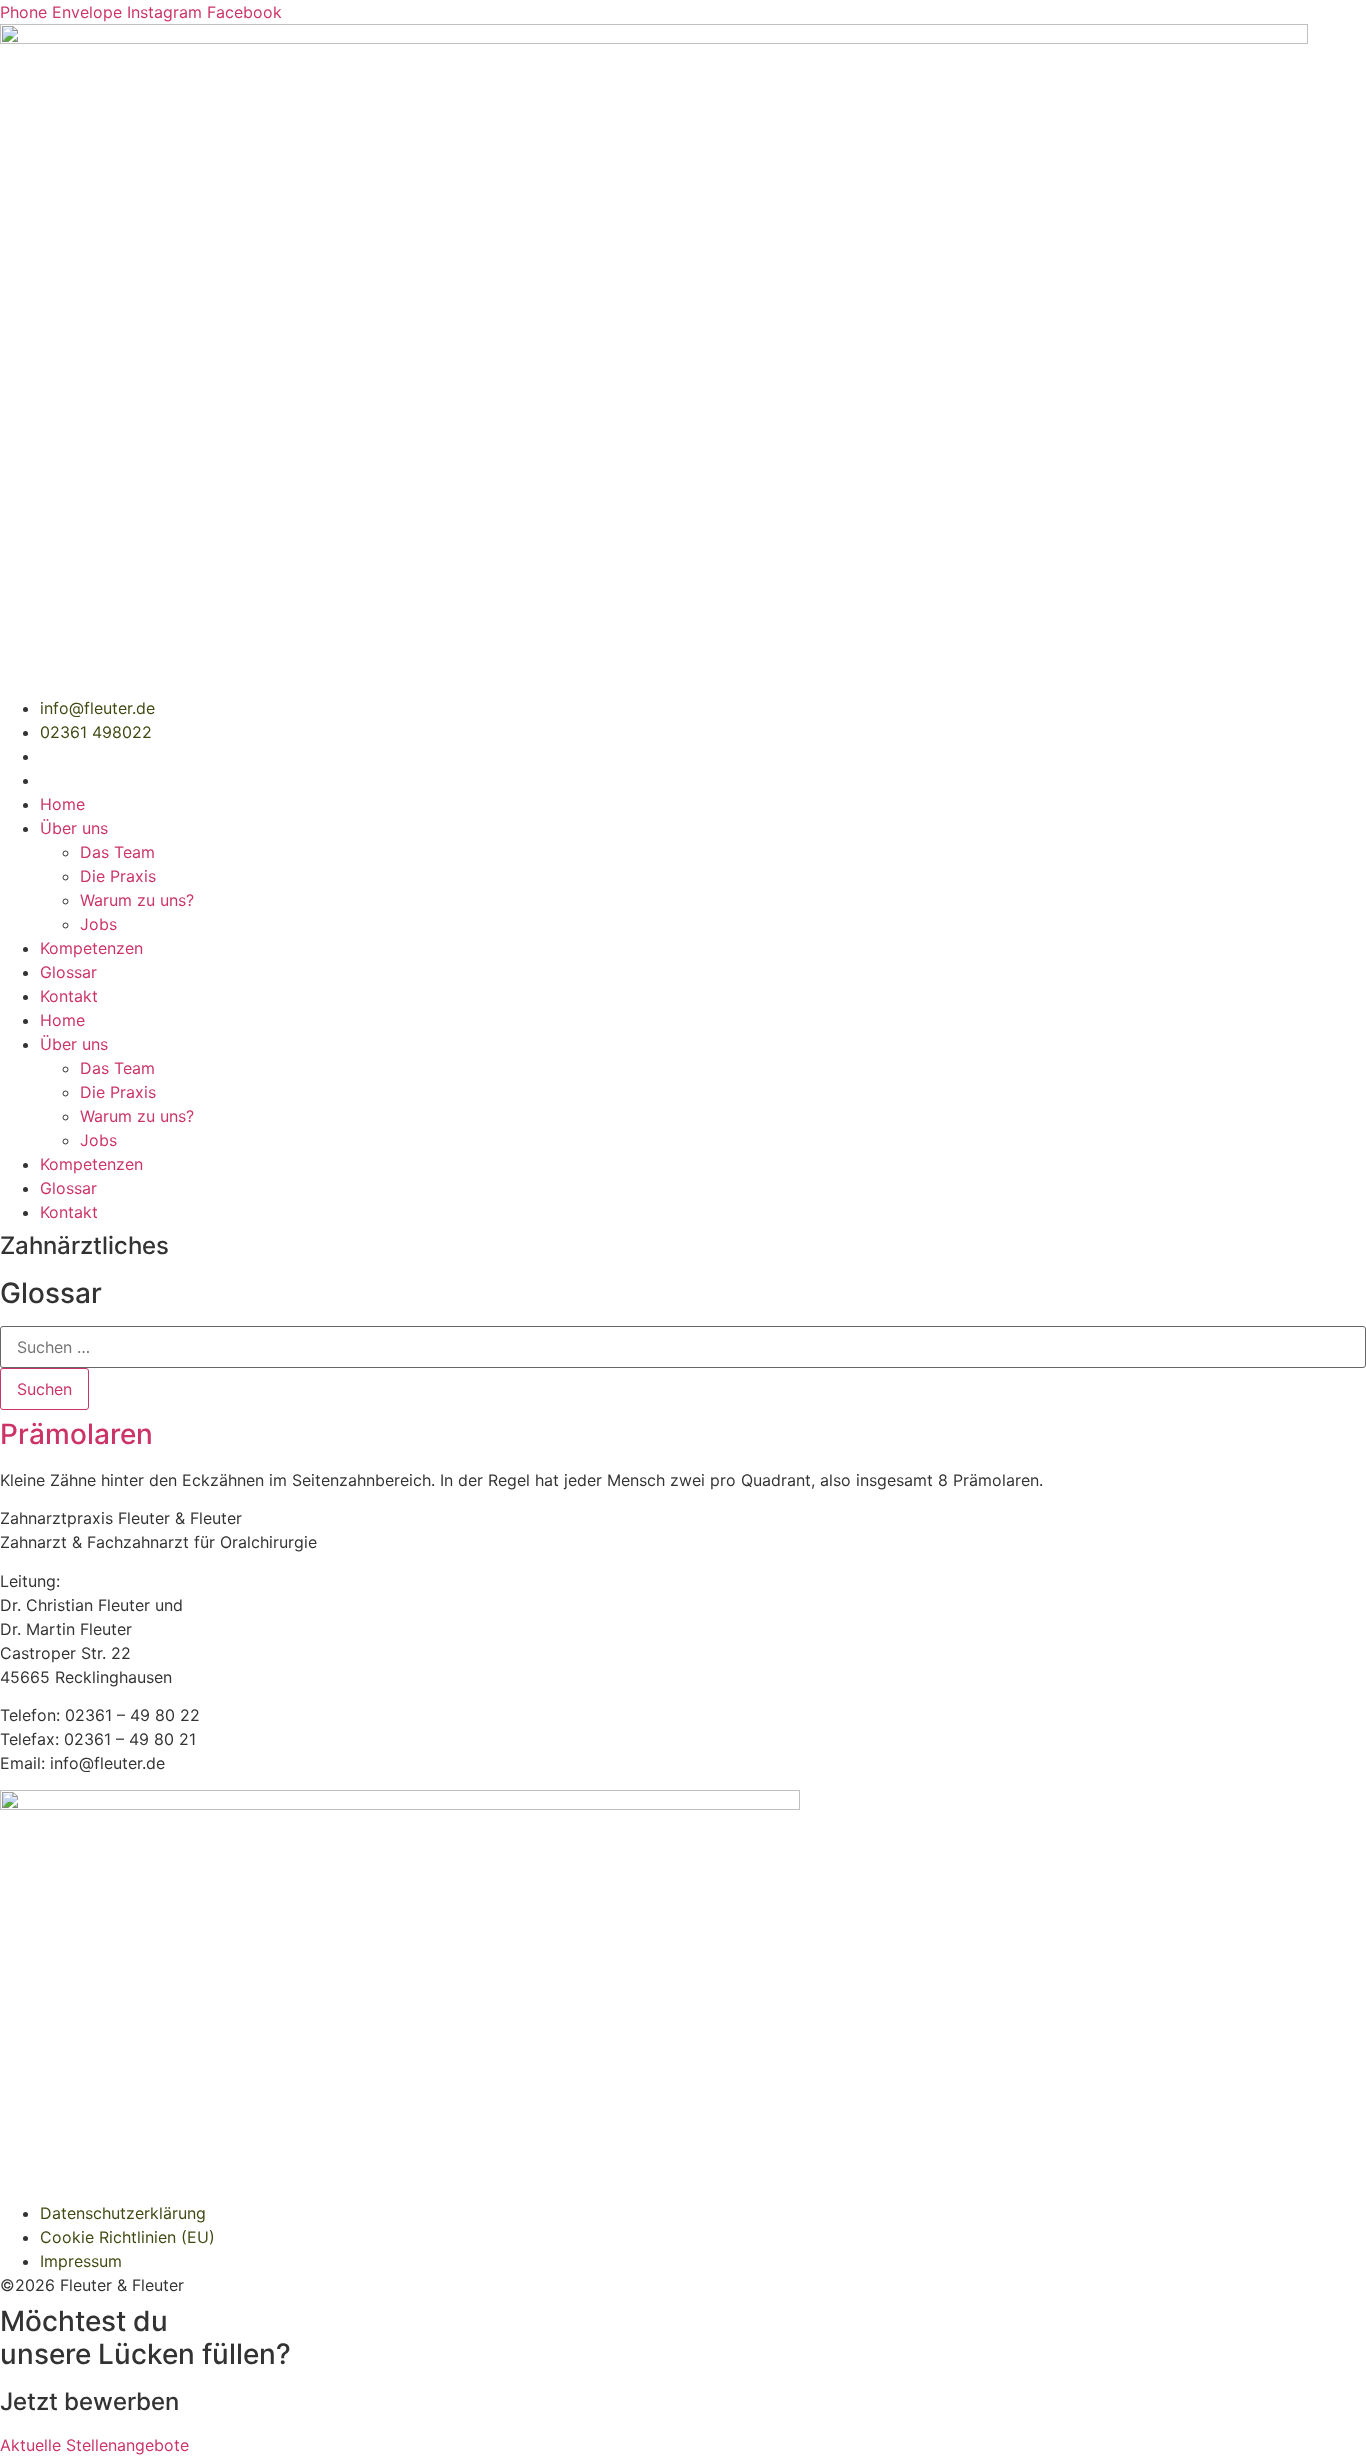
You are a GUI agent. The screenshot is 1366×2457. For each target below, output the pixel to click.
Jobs (98, 924)
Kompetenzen (91, 948)
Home (62, 804)
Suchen (44, 1389)
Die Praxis (118, 876)
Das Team (117, 852)
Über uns (74, 828)
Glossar (68, 972)
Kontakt (69, 996)
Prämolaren (76, 1434)
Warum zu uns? (137, 900)
